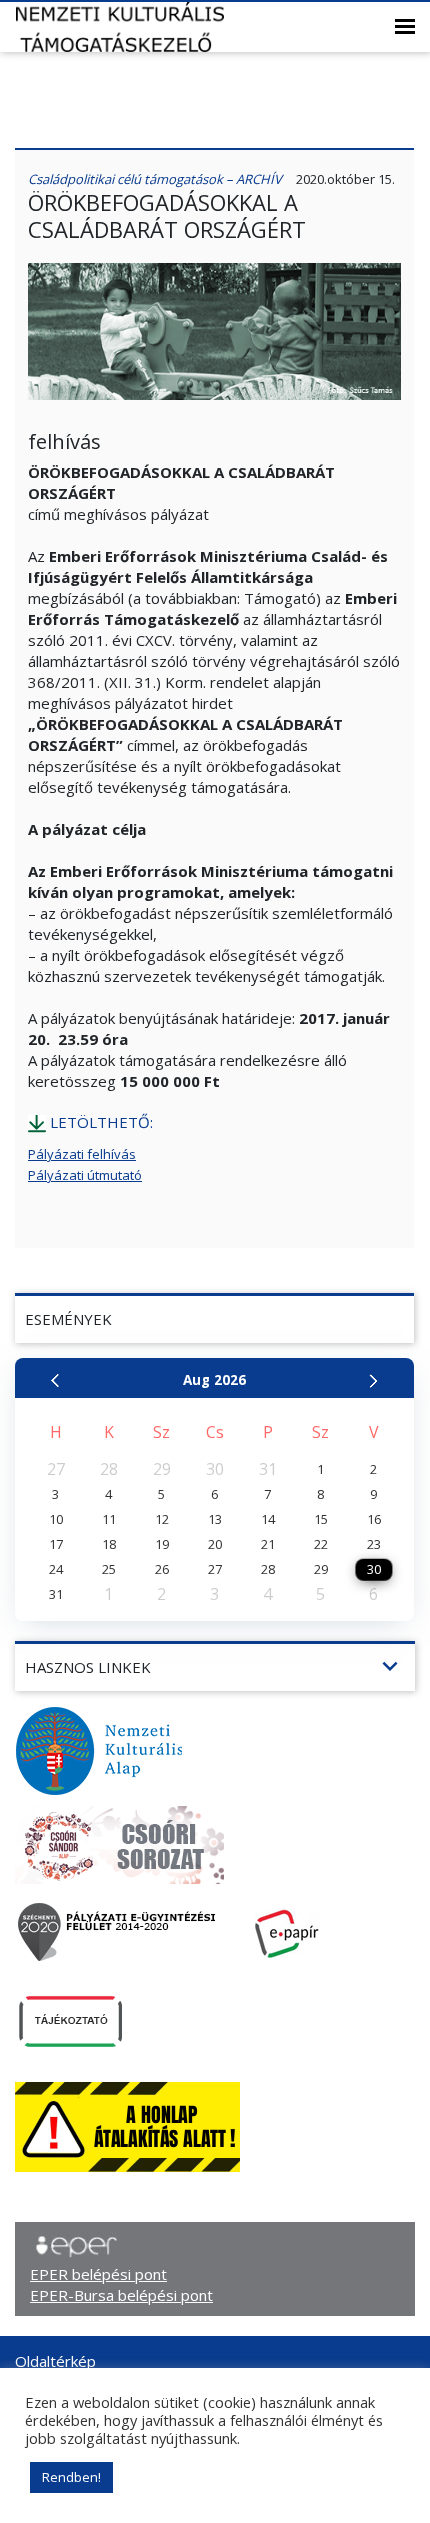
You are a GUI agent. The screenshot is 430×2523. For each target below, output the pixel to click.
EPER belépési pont (98, 2274)
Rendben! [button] (71, 2477)
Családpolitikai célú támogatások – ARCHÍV (155, 179)
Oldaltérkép (55, 2361)
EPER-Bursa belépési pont (121, 2295)
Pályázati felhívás (82, 1154)
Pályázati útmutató (85, 1175)
